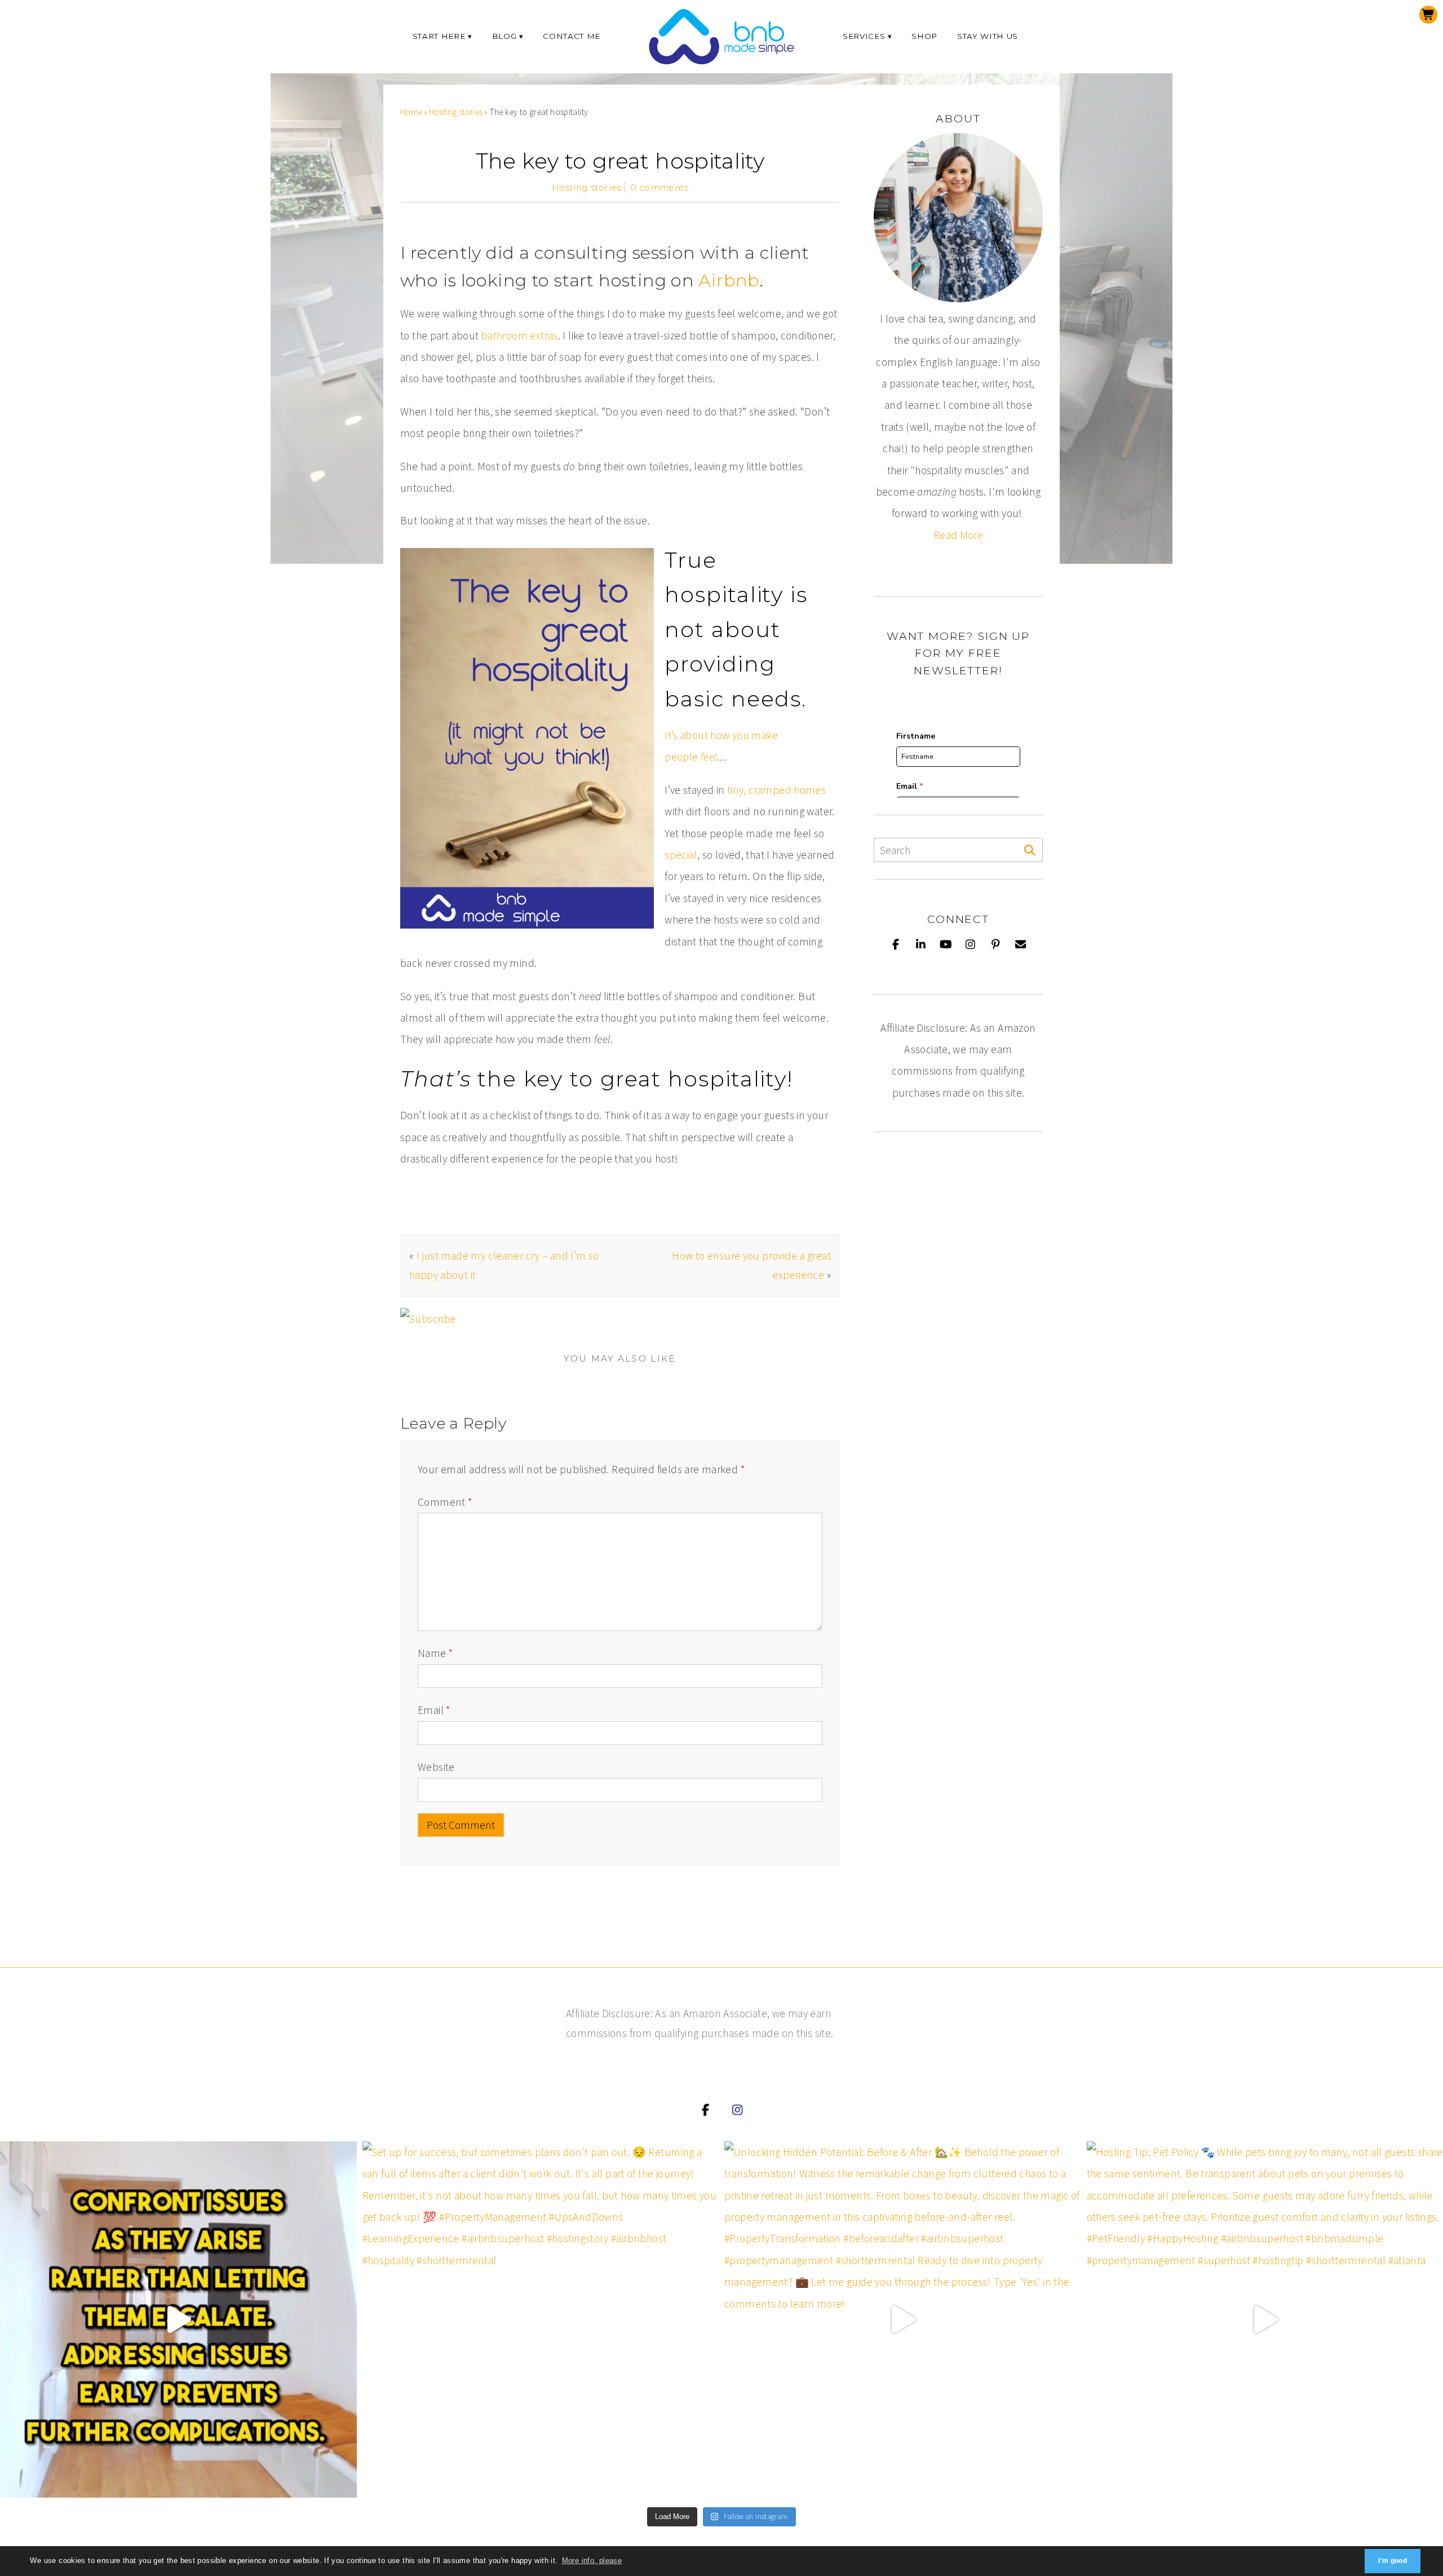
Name (435, 1653)
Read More (958, 535)
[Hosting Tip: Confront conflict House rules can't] (178, 2320)
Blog (504, 36)
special (681, 855)
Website (436, 1767)
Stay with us (988, 36)
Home (411, 112)
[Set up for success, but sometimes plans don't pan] (541, 2320)
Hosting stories (456, 112)
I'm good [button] (1393, 2561)
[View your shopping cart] (1428, 15)
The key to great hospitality (620, 161)
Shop (924, 36)
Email (434, 1710)
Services (864, 36)
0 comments (659, 187)
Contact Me (572, 36)
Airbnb (729, 280)
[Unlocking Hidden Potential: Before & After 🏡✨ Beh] (903, 2320)
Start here (439, 36)
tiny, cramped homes (776, 790)
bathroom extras (520, 335)
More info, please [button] (592, 2560)
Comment (445, 1502)
